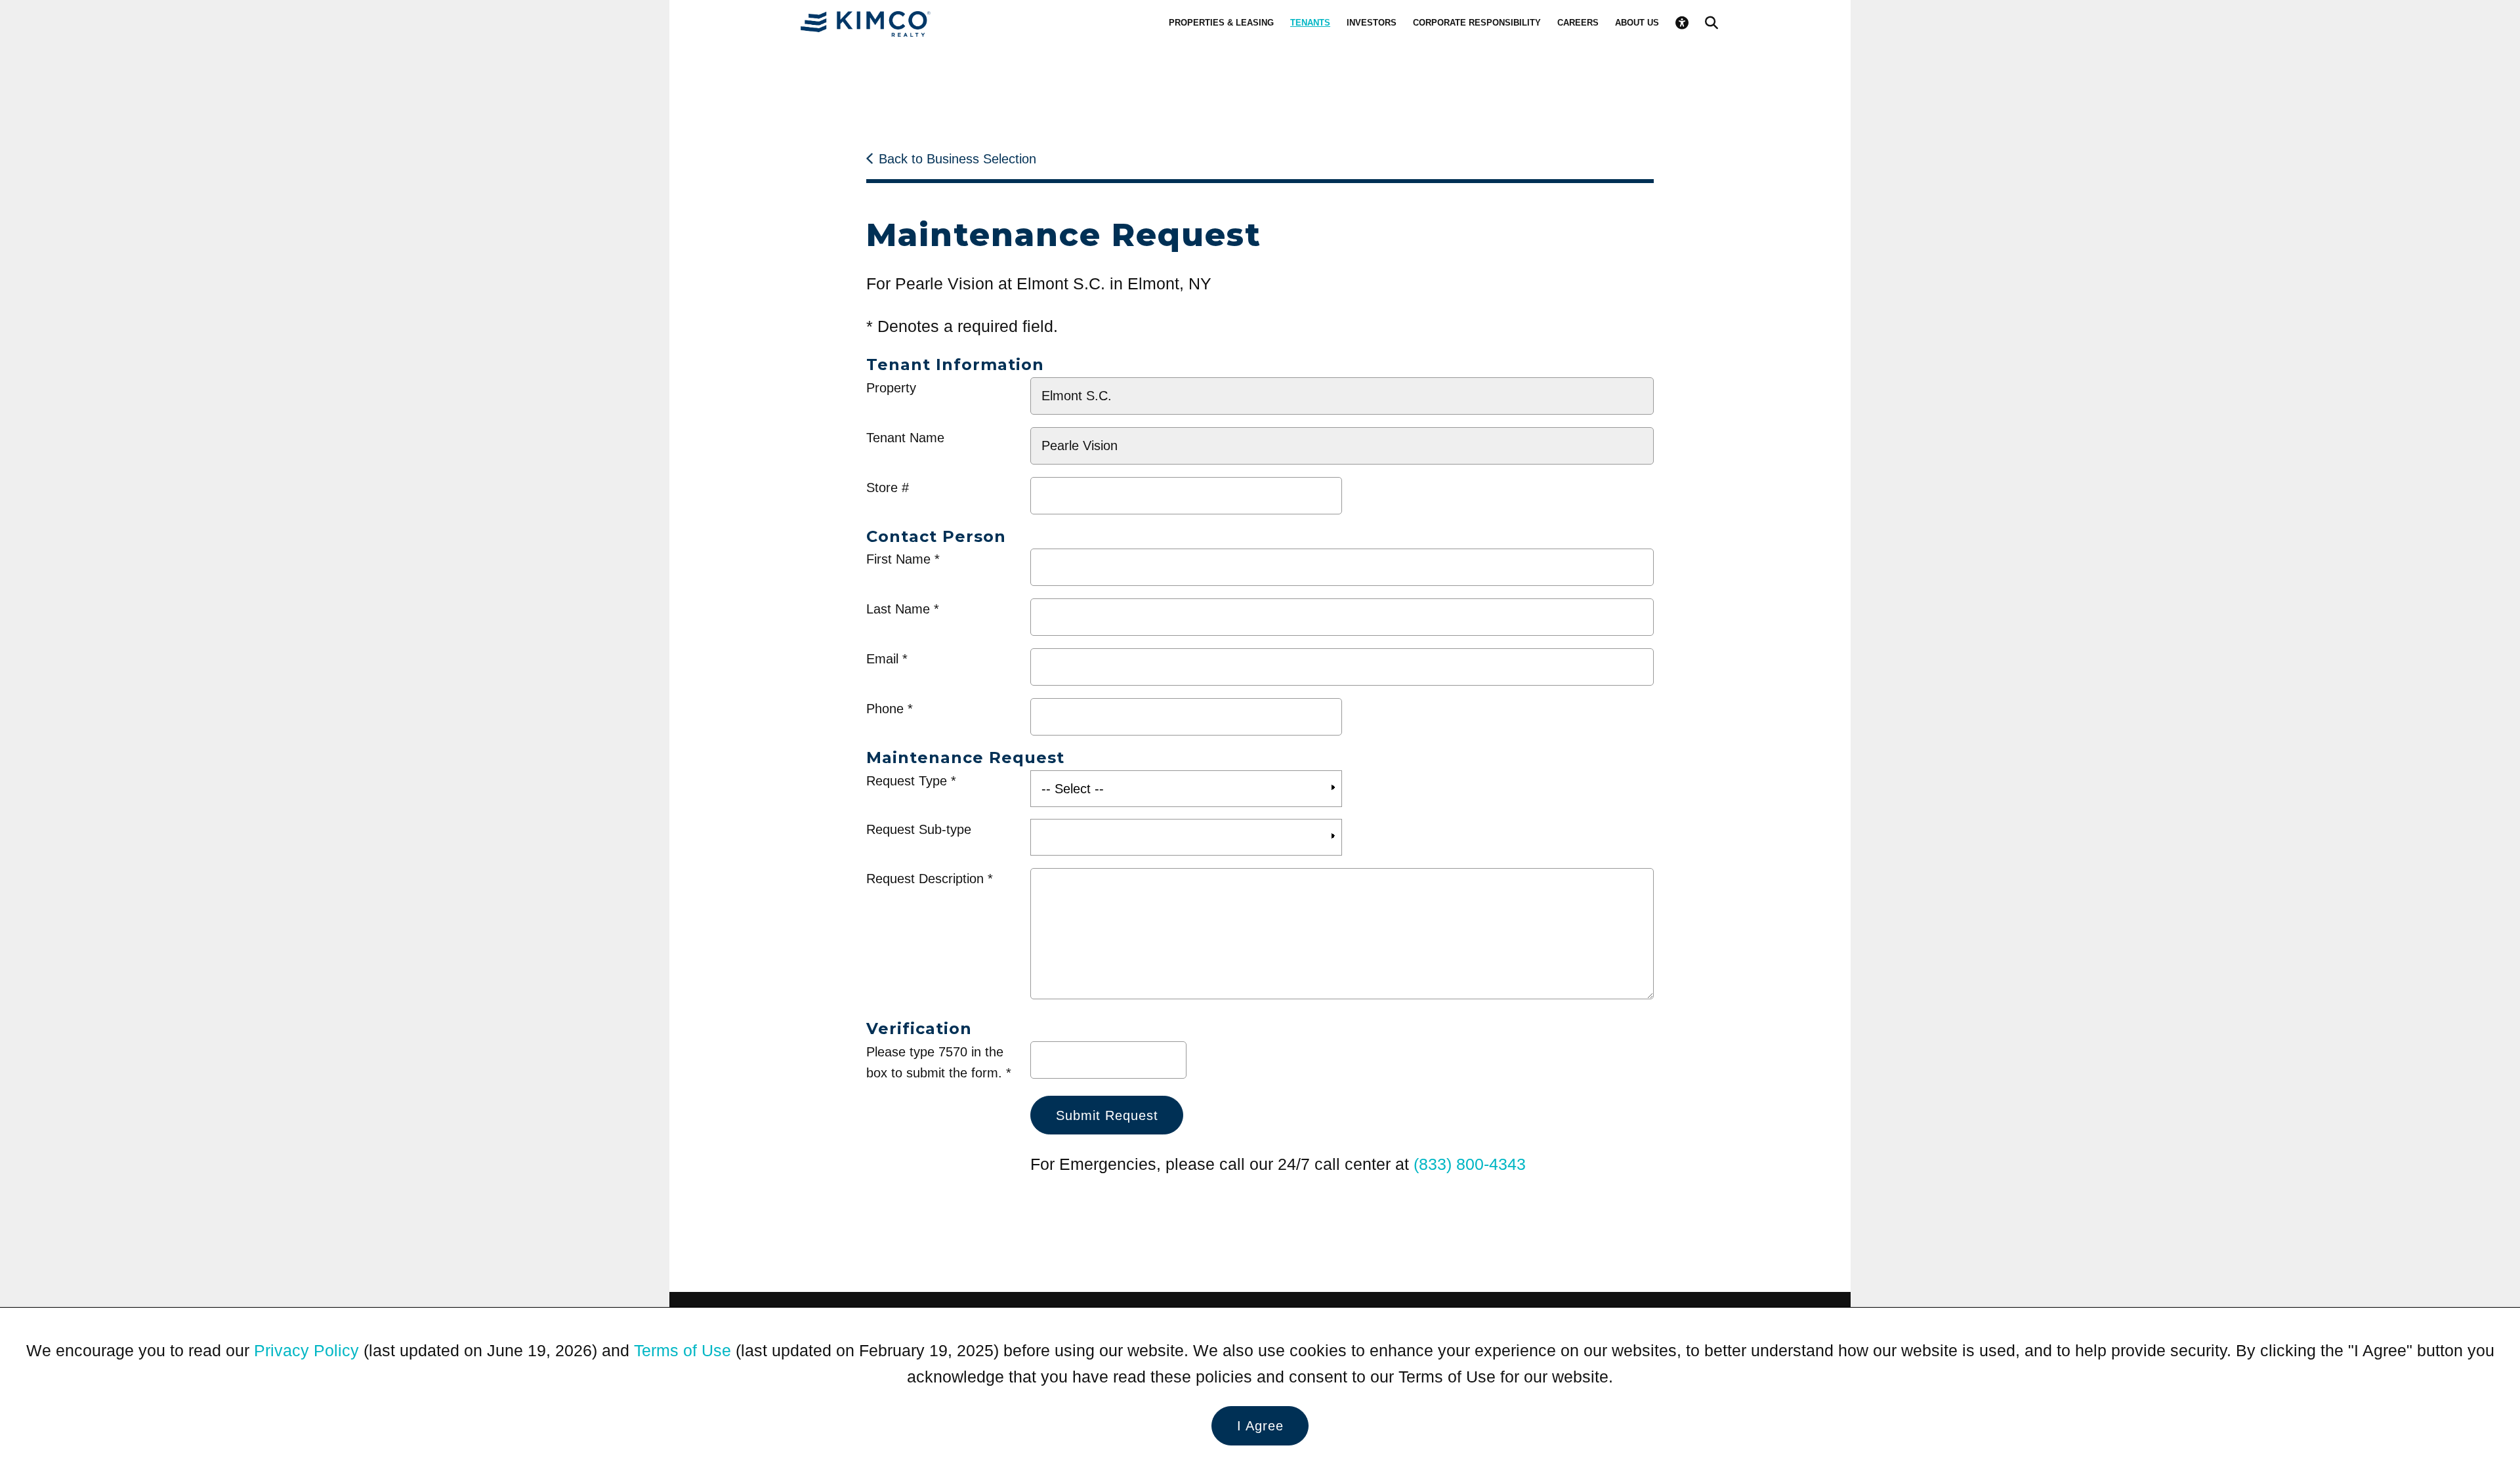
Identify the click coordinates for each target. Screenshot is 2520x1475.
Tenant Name (905, 438)
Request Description (925, 879)
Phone (885, 709)
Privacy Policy (306, 1350)
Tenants (1310, 23)
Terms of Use (682, 1350)
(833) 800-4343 (1470, 1164)
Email (882, 659)
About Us (1637, 23)
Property (891, 388)
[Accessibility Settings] (1682, 23)
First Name (898, 559)
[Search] (1711, 23)
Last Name (898, 609)
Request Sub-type (919, 829)
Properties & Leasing (1221, 23)
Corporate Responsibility (1477, 23)
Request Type (907, 781)
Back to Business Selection (957, 159)
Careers (1578, 23)
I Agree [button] (1260, 1426)
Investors (1372, 23)
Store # (888, 488)
